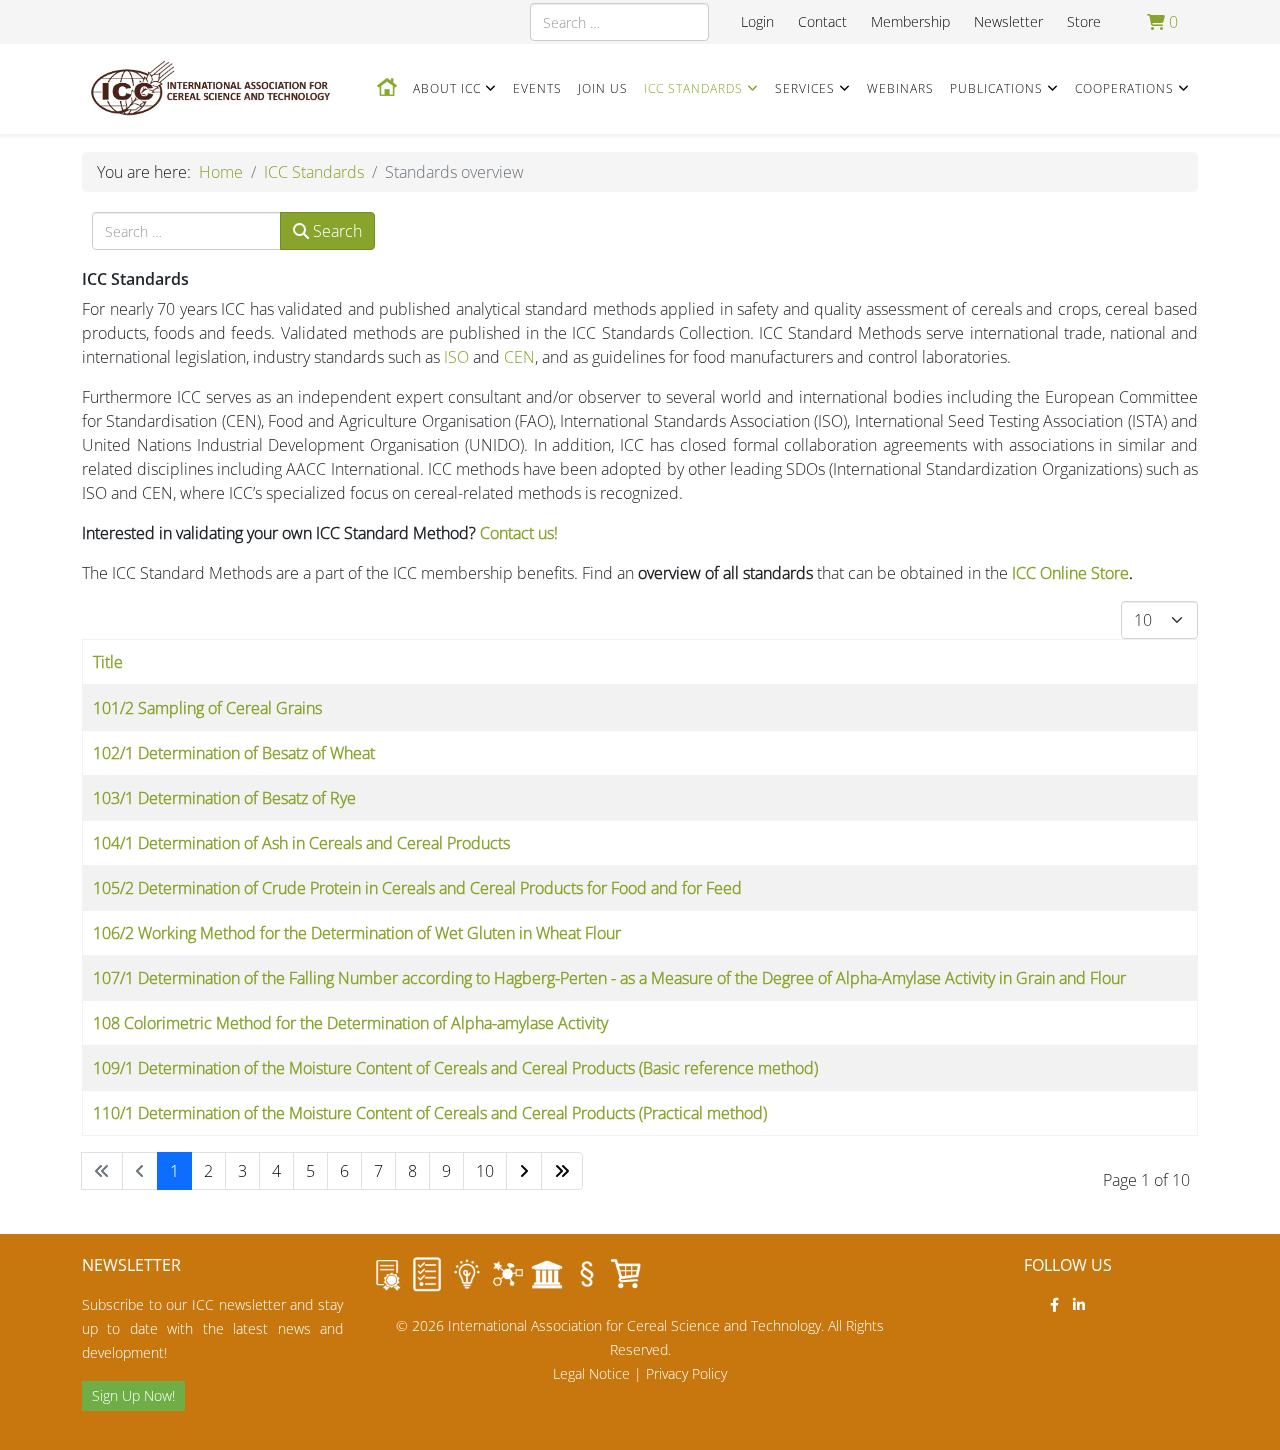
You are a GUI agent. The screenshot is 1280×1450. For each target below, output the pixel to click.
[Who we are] (467, 1274)
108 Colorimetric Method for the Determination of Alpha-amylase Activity (350, 1023)
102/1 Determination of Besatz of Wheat (234, 753)
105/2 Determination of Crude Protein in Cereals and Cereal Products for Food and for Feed (417, 888)
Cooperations (1124, 88)
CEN (519, 357)
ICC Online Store (1070, 573)
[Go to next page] (524, 1171)
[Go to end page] (562, 1171)
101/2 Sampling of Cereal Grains (207, 708)
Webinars (900, 88)
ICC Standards (693, 88)
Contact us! (519, 533)
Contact (822, 21)
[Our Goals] (427, 1274)
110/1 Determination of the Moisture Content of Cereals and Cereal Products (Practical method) (430, 1113)
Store (1084, 21)
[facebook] (1054, 1304)
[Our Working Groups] (507, 1274)
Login (757, 21)
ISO (456, 357)
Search (335, 231)
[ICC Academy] (547, 1274)
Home (221, 172)
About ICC (447, 88)
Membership (910, 21)
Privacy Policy (686, 1373)
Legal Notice (591, 1373)
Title (108, 662)
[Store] (627, 1274)
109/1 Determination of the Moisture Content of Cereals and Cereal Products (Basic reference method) (455, 1068)
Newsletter (1008, 21)
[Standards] (387, 1274)
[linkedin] (1079, 1304)
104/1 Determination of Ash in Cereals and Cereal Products (301, 843)
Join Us (603, 88)
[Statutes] (587, 1274)
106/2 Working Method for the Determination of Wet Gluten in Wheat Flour (357, 933)
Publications (996, 88)
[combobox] (619, 22)
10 (485, 1171)
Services (805, 88)
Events (537, 88)
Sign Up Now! (133, 1395)
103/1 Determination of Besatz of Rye (224, 798)
